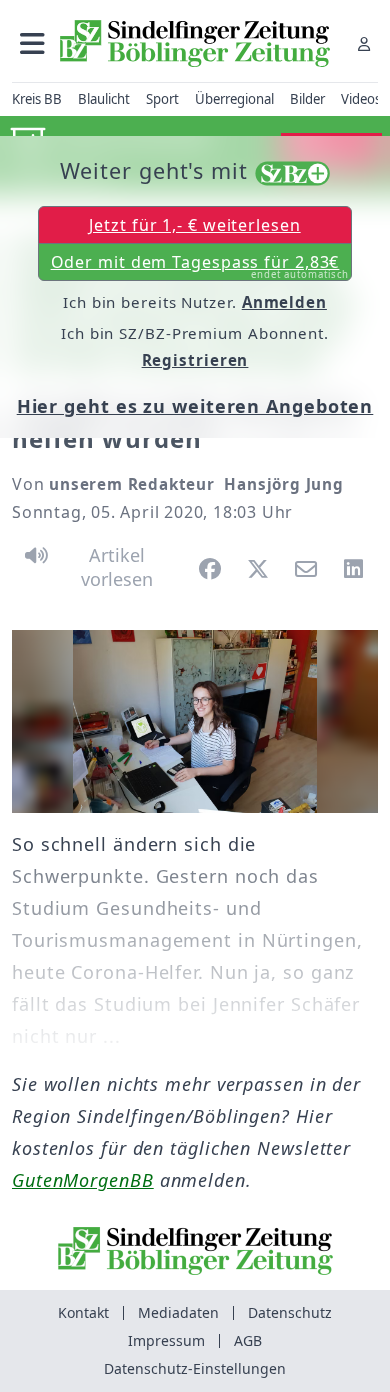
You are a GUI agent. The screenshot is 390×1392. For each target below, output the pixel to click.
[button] (32, 43)
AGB (248, 1340)
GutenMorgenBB (83, 1180)
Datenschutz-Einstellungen (195, 1368)
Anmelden (284, 302)
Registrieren (195, 360)
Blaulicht (104, 99)
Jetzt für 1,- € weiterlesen (194, 225)
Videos (361, 99)
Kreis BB (37, 99)
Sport (162, 99)
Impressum (166, 1340)
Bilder (307, 99)
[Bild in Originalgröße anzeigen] (195, 721)
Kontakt (83, 1312)
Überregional (234, 99)
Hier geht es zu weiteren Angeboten (195, 406)
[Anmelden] (364, 43)
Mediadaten (178, 1312)
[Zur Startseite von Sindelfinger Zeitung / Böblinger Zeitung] (195, 43)
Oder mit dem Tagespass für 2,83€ (200, 266)
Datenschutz (290, 1312)
